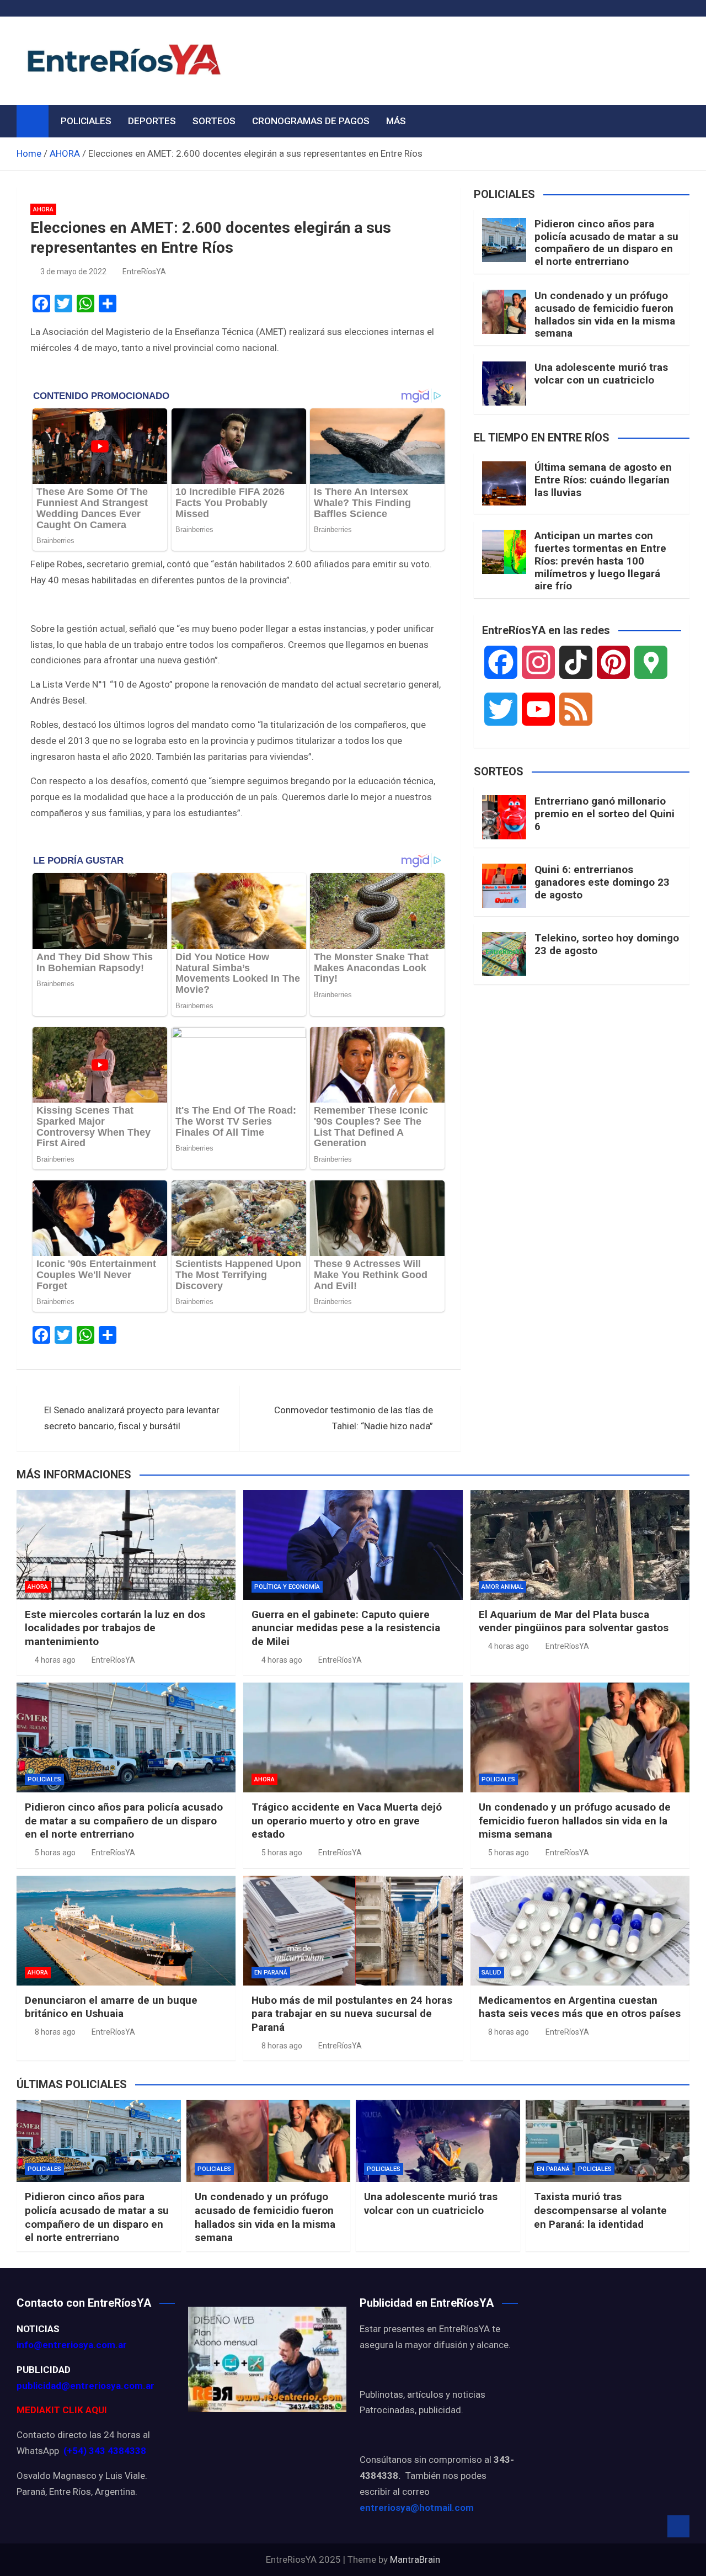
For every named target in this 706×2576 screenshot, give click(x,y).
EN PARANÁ (271, 1973)
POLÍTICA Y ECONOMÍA (287, 1587)
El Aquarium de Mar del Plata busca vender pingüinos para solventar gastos (574, 1621)
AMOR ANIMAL (502, 1587)
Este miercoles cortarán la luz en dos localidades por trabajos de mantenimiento (115, 1628)
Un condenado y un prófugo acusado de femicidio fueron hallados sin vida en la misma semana (605, 314)
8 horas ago (55, 2032)
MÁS (396, 121)
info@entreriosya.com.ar (72, 2345)
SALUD (491, 1973)
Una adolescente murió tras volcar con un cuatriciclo (601, 374)
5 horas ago (55, 1853)
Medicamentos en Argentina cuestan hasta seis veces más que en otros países (580, 2007)
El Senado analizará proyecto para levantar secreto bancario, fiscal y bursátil (132, 1418)
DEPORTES (152, 121)
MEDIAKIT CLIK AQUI (62, 2410)
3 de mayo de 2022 (73, 272)
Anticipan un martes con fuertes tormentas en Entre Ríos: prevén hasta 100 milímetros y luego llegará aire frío (600, 561)
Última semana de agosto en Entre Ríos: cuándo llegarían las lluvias (603, 480)
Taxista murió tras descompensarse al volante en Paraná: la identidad (600, 2210)
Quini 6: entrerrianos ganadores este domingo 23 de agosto (602, 882)
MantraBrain (415, 2559)
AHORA (43, 209)
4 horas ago (55, 1660)
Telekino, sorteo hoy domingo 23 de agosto (607, 944)
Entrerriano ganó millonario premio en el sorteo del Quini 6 (605, 814)
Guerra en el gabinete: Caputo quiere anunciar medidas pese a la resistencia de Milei (346, 1628)
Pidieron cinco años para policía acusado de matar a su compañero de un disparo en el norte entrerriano (606, 243)
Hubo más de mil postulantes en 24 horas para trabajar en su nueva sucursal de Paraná (352, 2014)
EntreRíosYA (144, 272)
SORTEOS (214, 121)
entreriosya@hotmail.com (417, 2508)
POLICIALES (86, 121)
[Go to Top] (678, 2526)
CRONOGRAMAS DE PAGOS (311, 121)
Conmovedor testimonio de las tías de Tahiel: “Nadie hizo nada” (354, 1418)
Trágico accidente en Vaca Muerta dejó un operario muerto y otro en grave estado (347, 1821)
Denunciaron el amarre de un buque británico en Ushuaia (111, 2007)
